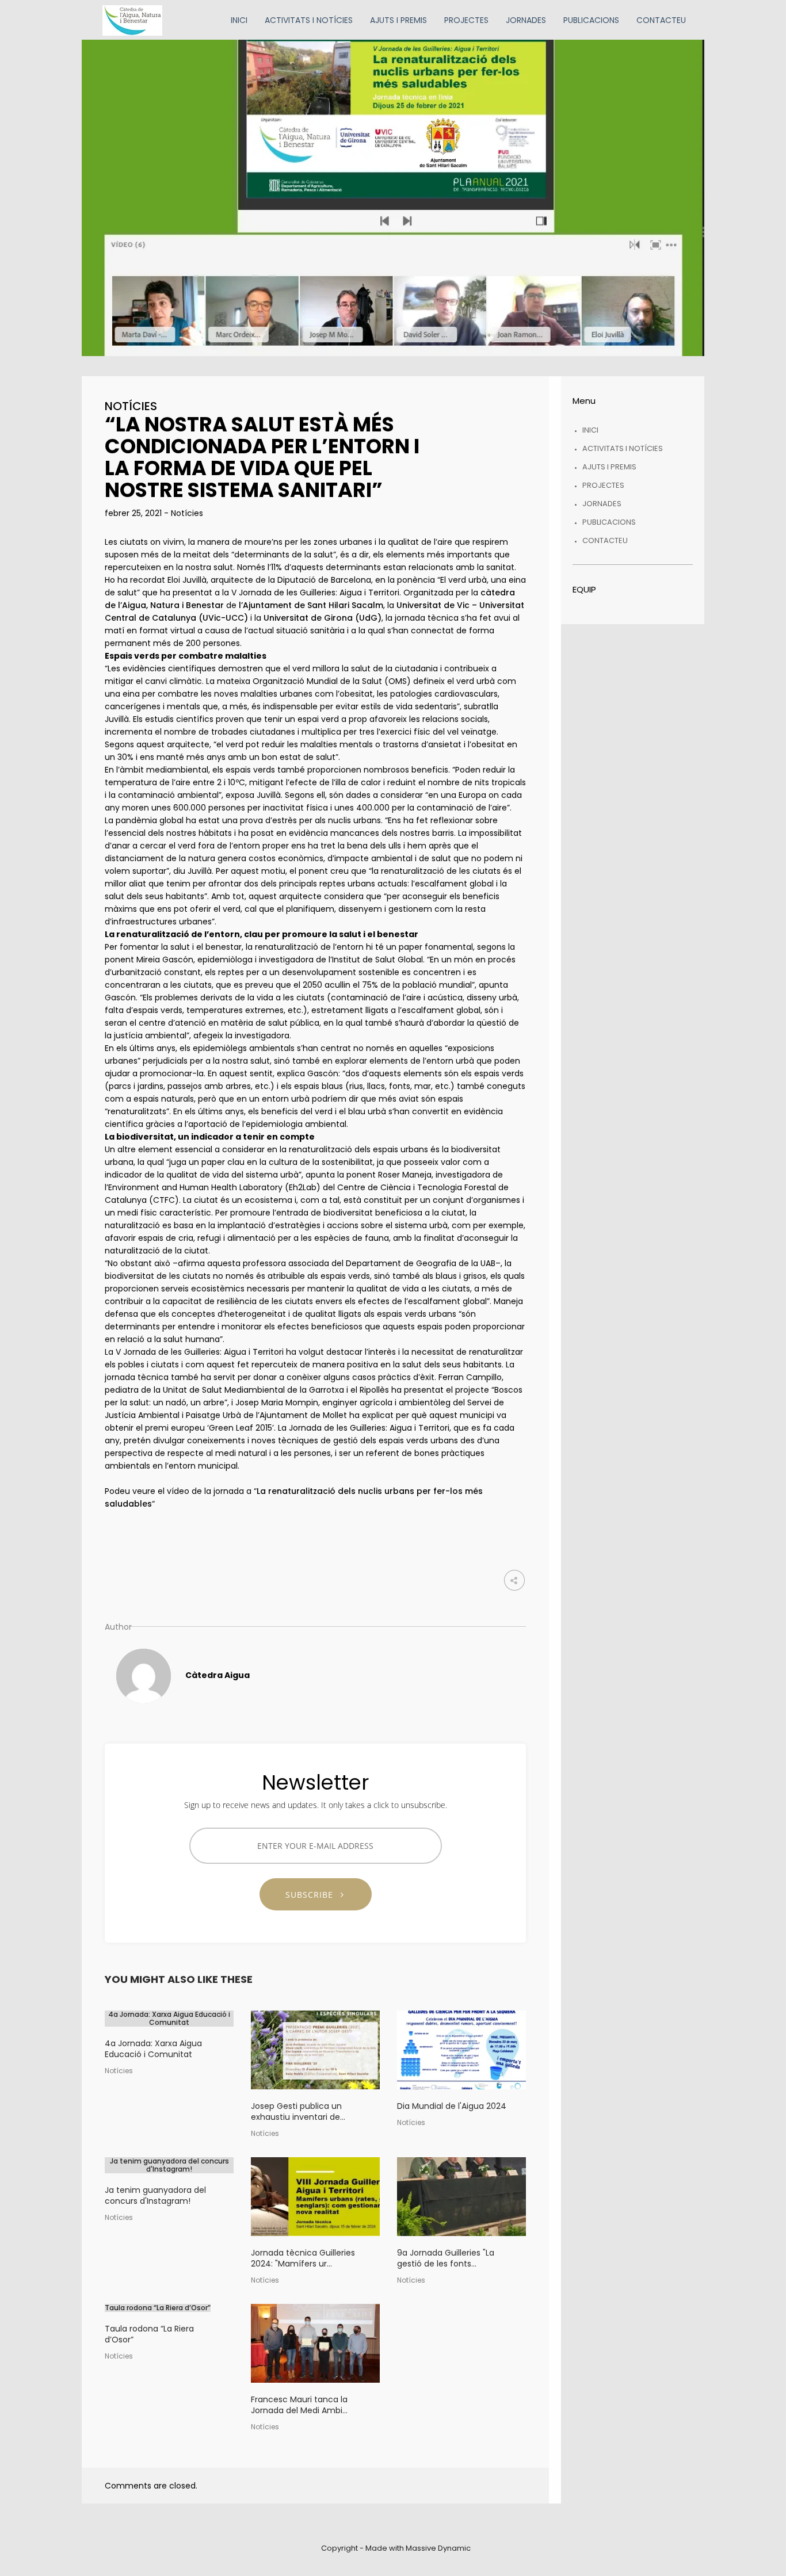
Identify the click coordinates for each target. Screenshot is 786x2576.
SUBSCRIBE (314, 1895)
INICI (590, 430)
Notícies (131, 406)
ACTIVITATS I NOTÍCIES (623, 448)
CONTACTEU (605, 540)
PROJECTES (603, 485)
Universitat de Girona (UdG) (323, 618)
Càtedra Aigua (218, 1675)
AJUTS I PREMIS (609, 467)
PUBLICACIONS (609, 522)
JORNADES (602, 504)
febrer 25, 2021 (134, 513)
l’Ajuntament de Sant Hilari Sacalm (311, 605)
